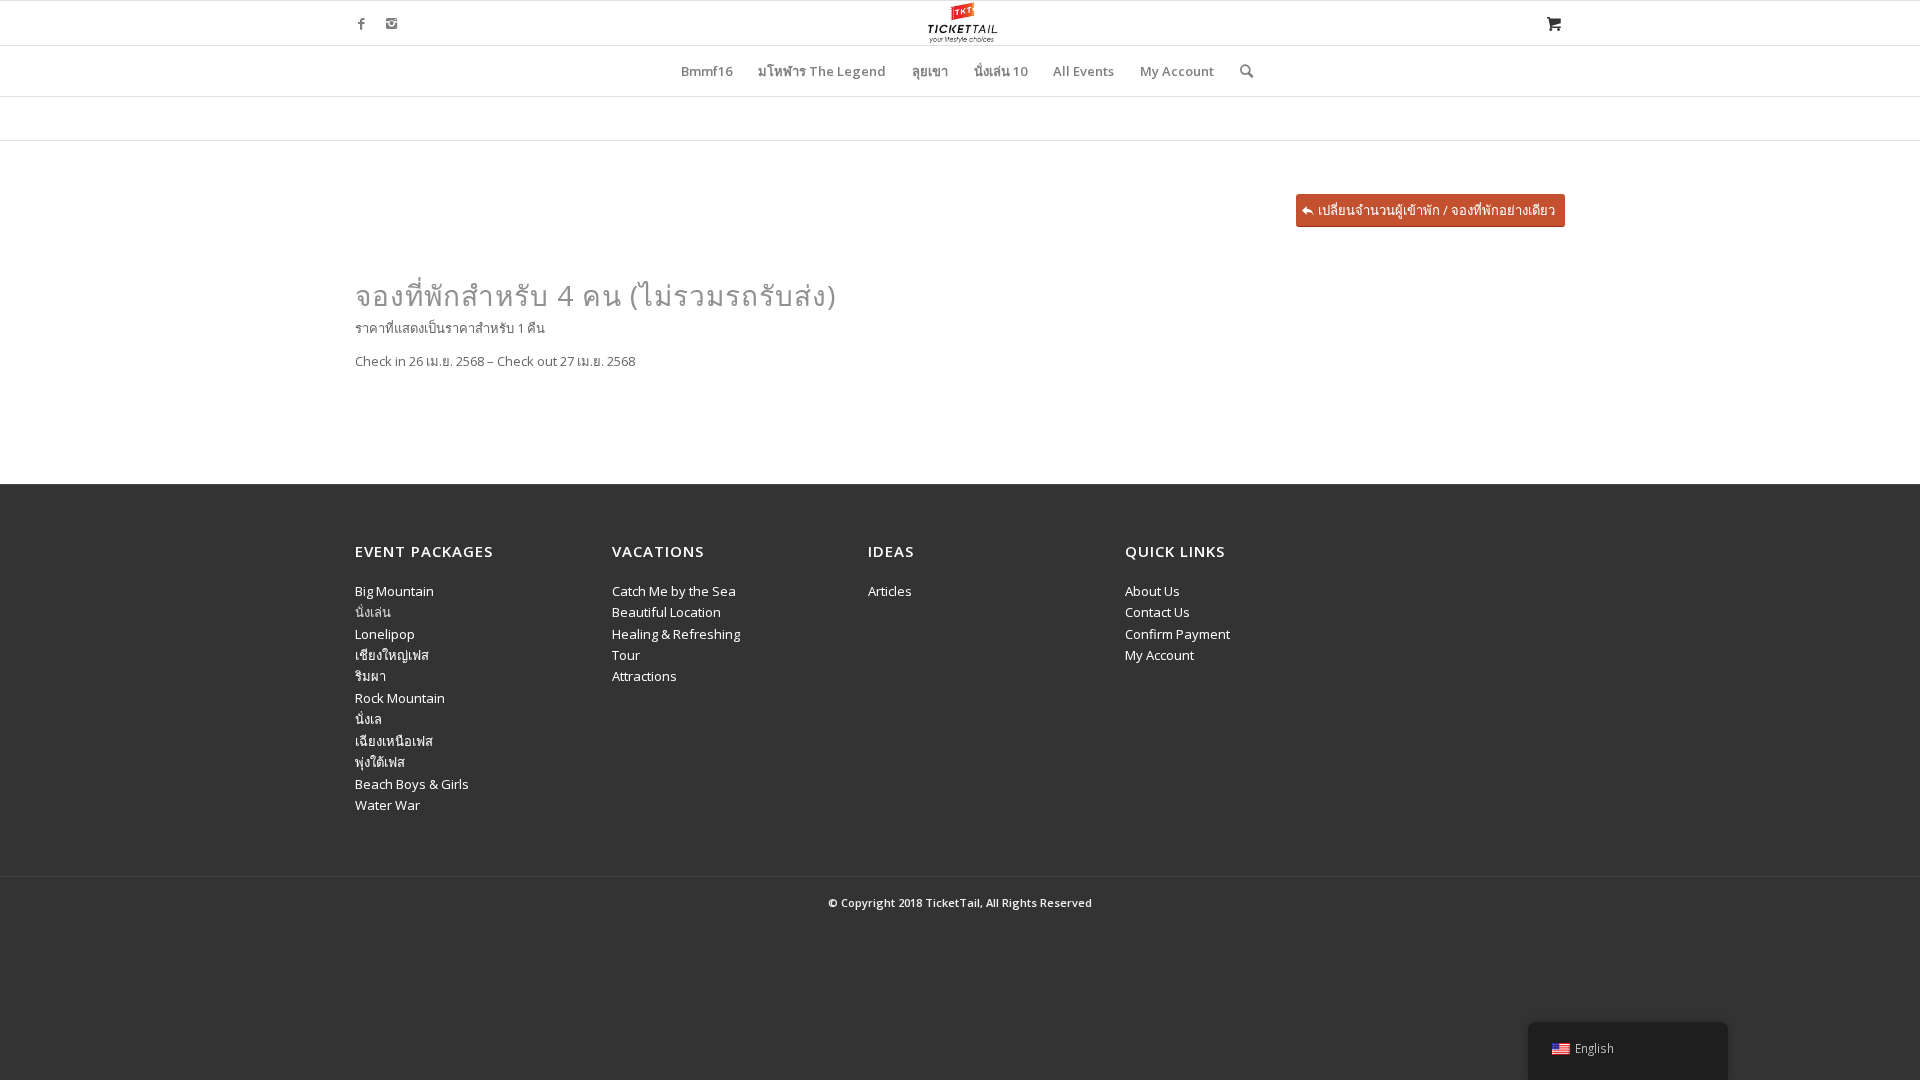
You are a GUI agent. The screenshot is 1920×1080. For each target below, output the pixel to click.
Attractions (644, 676)
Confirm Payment (1177, 634)
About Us (1152, 591)
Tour (626, 655)
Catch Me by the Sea (674, 591)
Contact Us (1157, 612)
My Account (1159, 655)
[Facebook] (361, 23)
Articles (890, 591)
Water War (387, 805)
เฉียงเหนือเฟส (394, 741)
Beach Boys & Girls (412, 784)
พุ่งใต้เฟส (380, 762)
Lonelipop (385, 634)
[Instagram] (391, 23)
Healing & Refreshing (676, 634)
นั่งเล (368, 719)
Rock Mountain (400, 698)
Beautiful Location (666, 612)
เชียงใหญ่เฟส (392, 655)
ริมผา (370, 676)
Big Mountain (394, 591)
